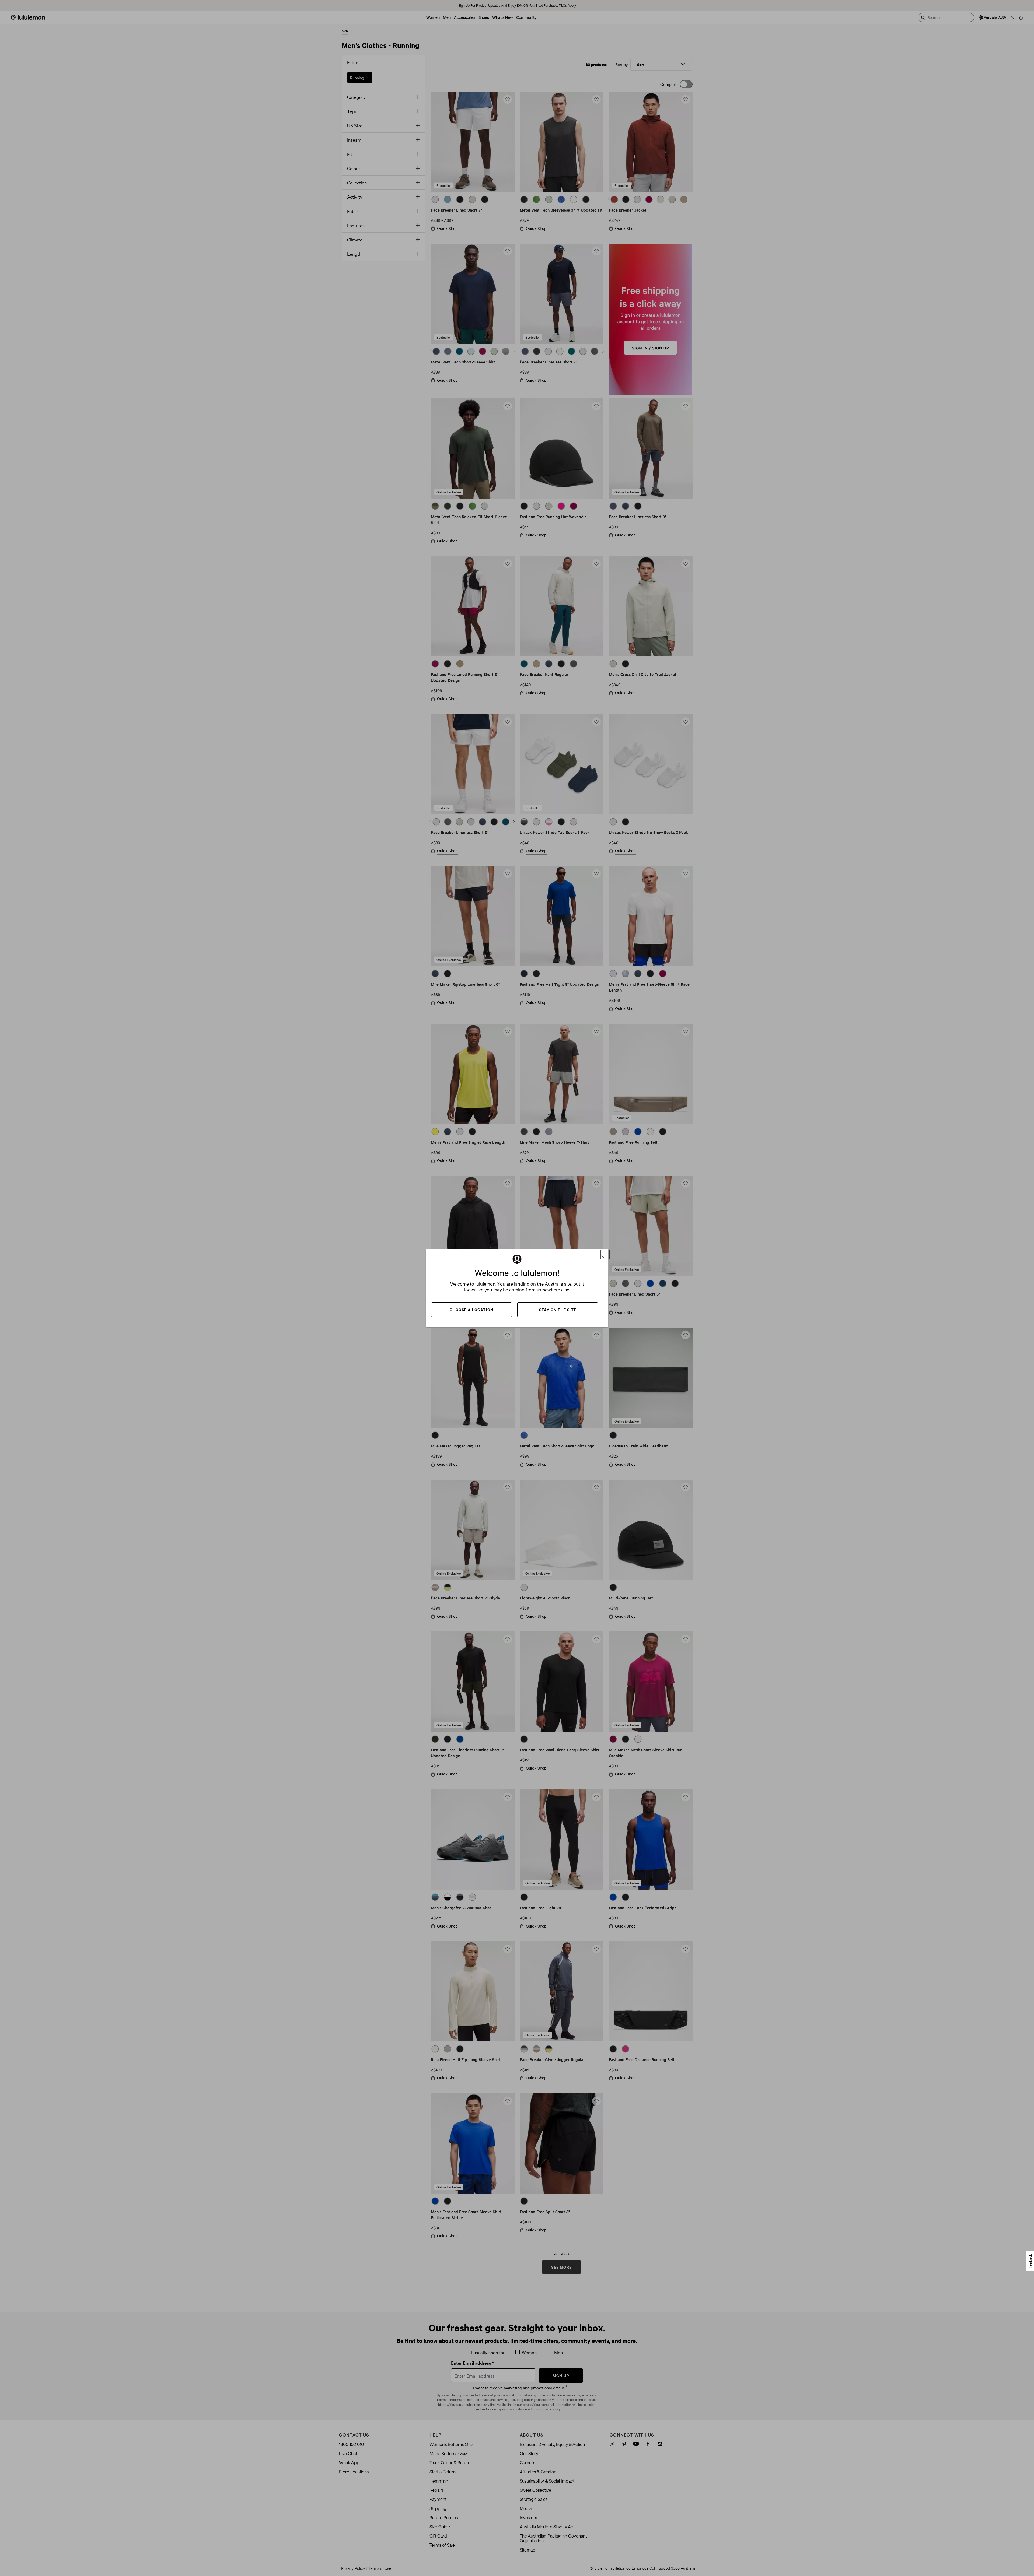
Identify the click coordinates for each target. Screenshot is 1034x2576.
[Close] (605, 1255)
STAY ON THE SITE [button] (558, 1309)
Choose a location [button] (471, 1309)
